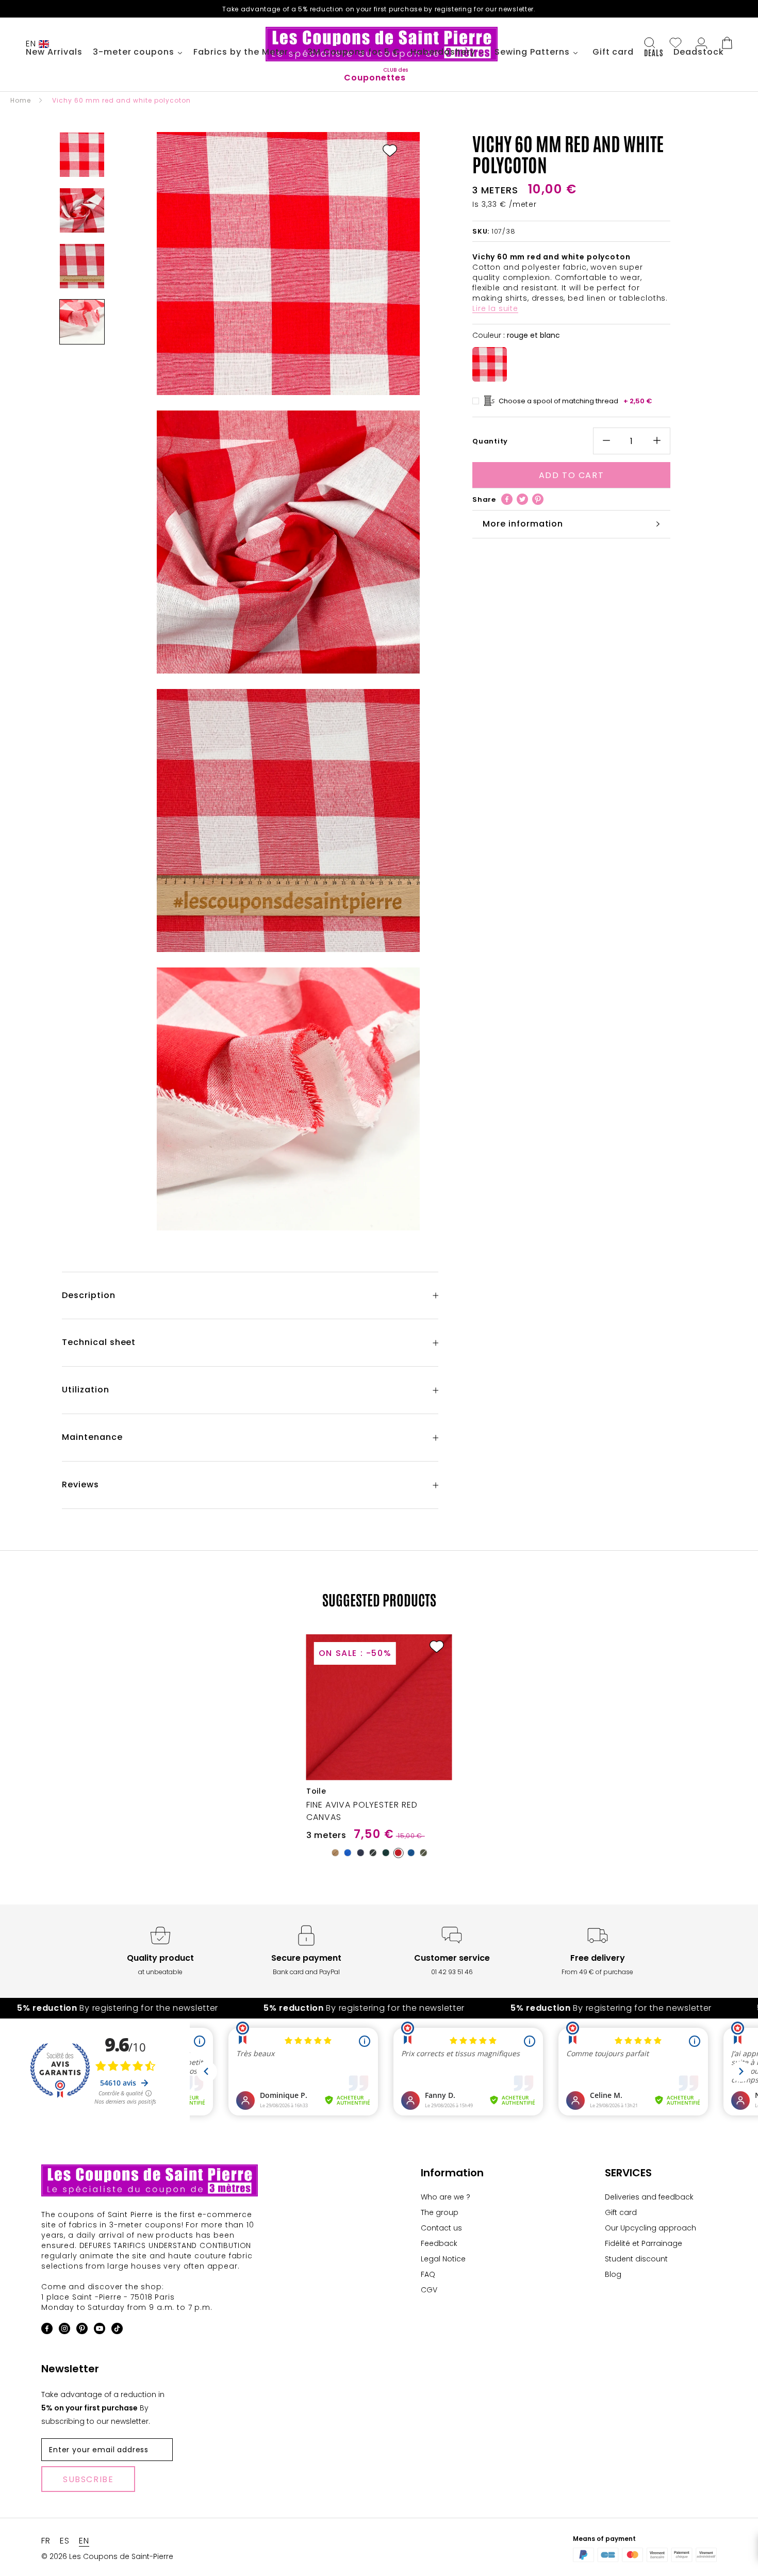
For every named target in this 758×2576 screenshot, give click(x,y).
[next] (726, 1737)
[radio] (490, 364)
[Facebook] (507, 499)
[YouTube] (100, 2330)
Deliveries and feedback (649, 2197)
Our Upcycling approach (650, 2228)
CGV (429, 2290)
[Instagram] (64, 2330)
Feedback (439, 2243)
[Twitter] (522, 499)
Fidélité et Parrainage (644, 2243)
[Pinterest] (538, 499)
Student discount (636, 2259)
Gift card (621, 2212)
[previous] (32, 1737)
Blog (613, 2274)
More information (523, 524)
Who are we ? (446, 2197)
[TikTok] (117, 2330)
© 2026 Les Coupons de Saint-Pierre (107, 2556)
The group (440, 2212)
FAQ (428, 2274)
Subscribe (88, 2479)
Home (21, 100)
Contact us (441, 2228)
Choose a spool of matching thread (575, 401)
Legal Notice (443, 2259)
